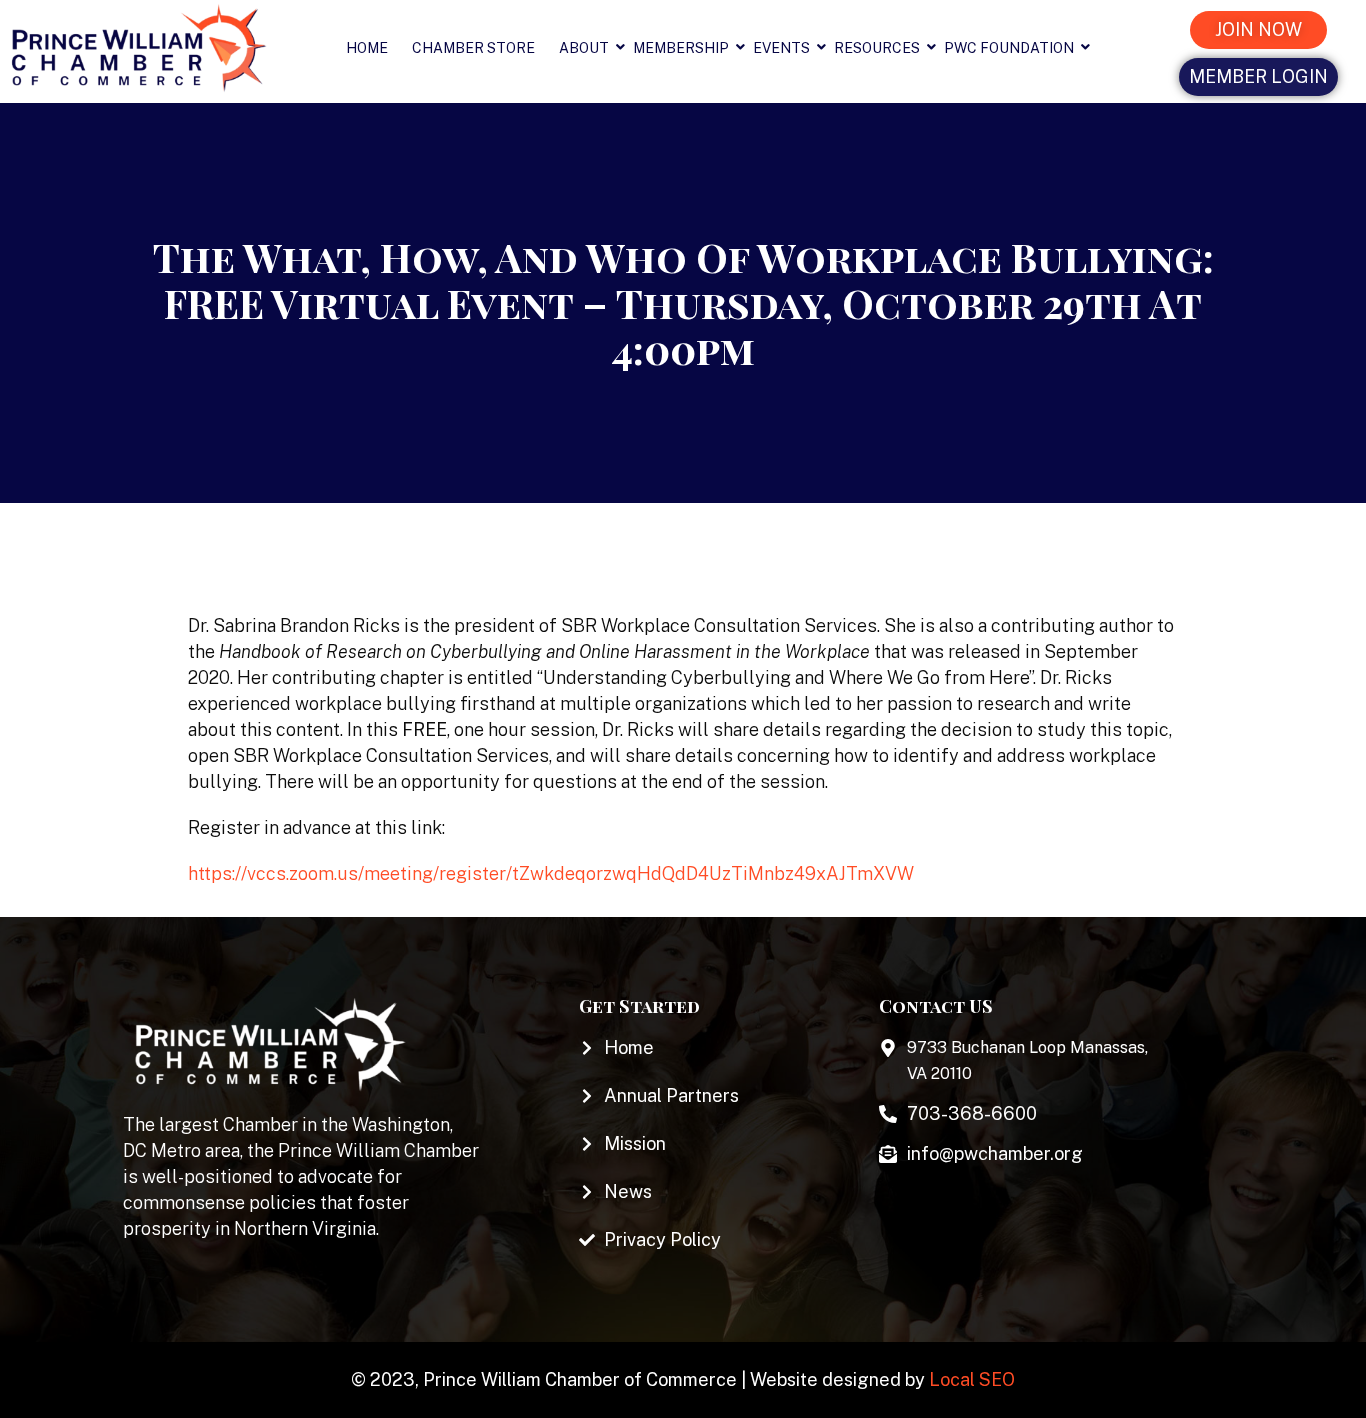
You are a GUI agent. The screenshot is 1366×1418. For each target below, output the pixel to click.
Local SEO (972, 1379)
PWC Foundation (1009, 48)
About (584, 48)
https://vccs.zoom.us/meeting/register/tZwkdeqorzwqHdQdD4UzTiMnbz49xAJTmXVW (551, 873)
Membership (681, 48)
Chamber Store (473, 48)
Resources (877, 48)
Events (781, 48)
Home (367, 48)
